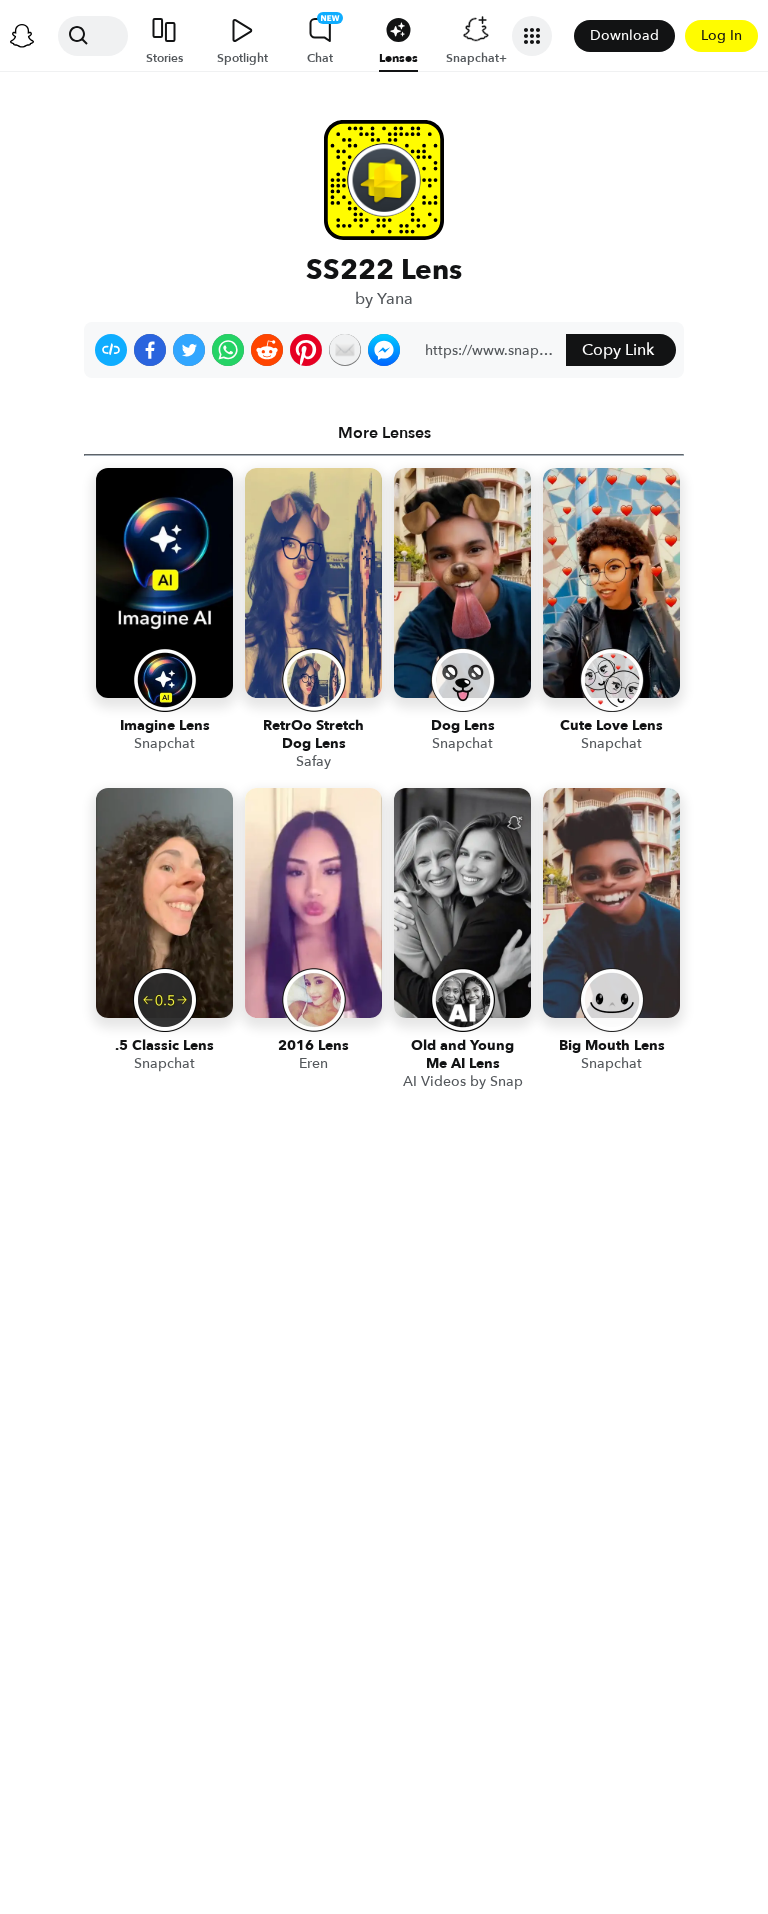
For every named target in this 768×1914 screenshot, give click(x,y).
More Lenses (384, 433)
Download (624, 35)
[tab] (384, 433)
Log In (721, 35)
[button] (111, 350)
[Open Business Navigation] (532, 36)
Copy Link (618, 350)
